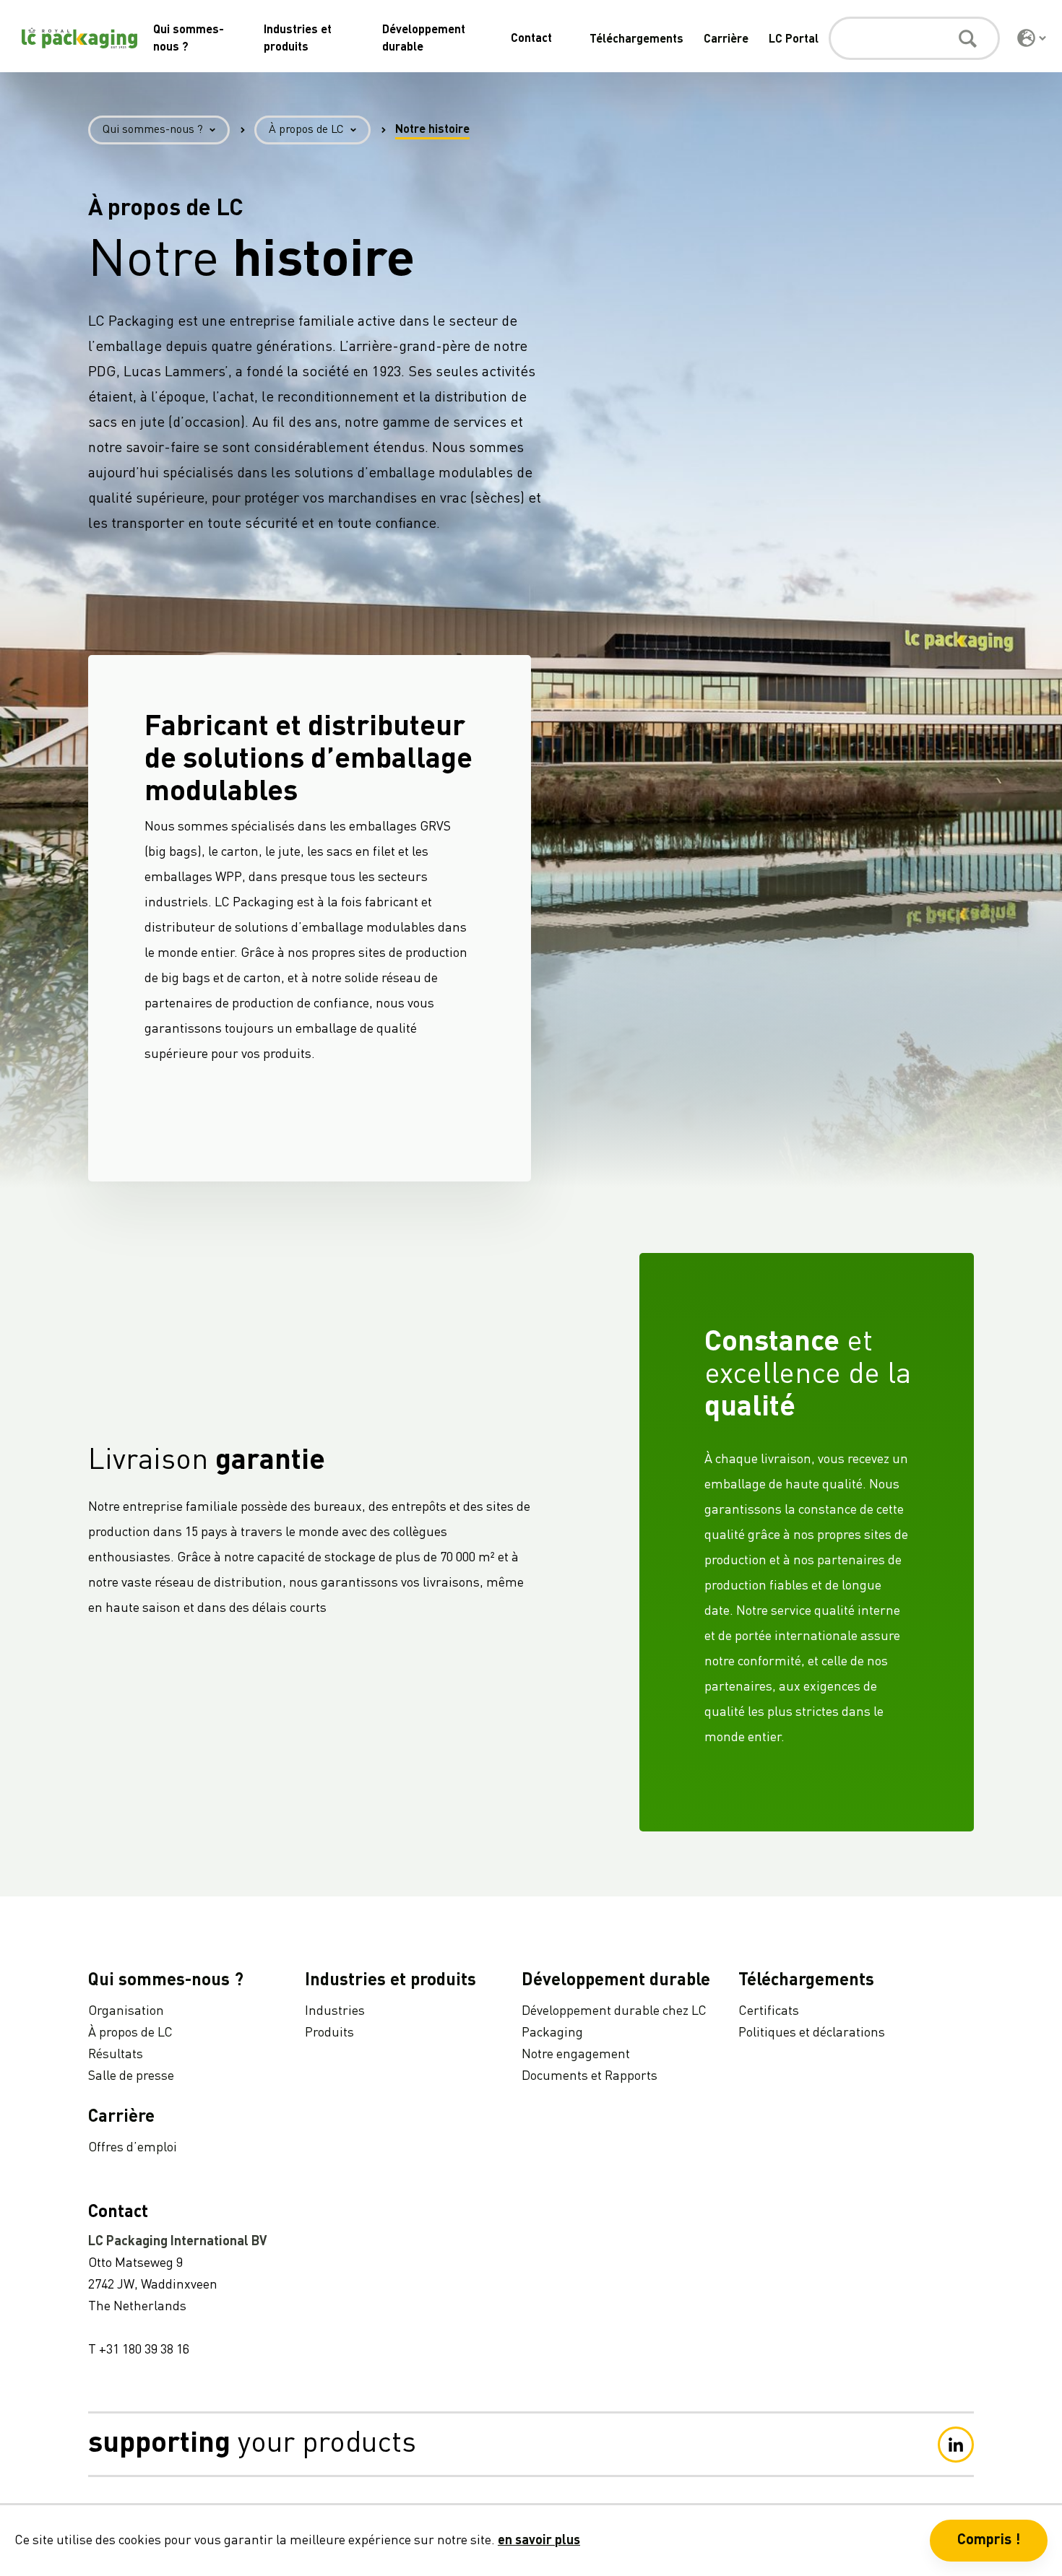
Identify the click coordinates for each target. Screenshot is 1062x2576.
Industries (335, 2011)
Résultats (116, 2055)
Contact (531, 39)
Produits (329, 2033)
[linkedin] (956, 2445)
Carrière (726, 40)
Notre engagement (576, 2055)
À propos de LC (306, 130)
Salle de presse (131, 2076)
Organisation (126, 2011)
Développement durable (616, 1981)
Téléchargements (636, 40)
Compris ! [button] (989, 2541)
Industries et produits (390, 1981)
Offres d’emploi (133, 2148)
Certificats (769, 2011)
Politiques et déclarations (812, 2033)
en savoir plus (539, 2541)
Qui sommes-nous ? (153, 130)
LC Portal (794, 40)
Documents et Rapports (590, 2076)
